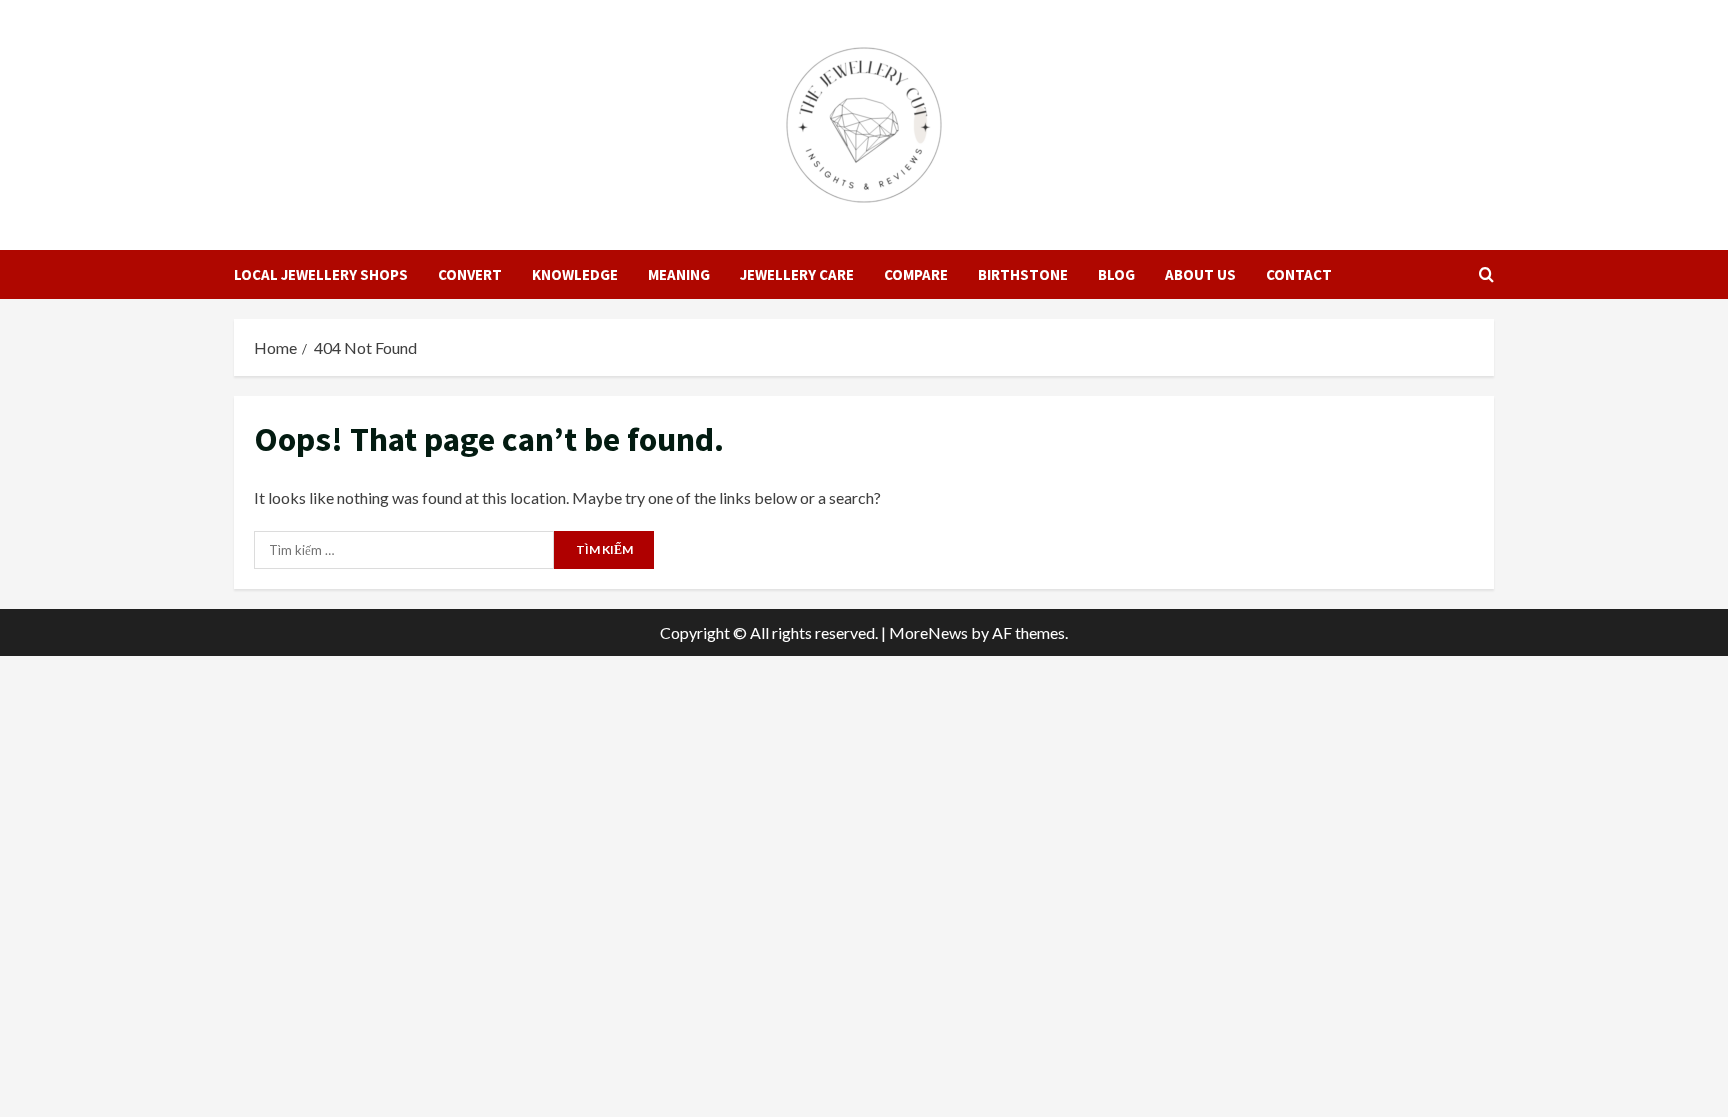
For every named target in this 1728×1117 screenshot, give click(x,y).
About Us (1200, 274)
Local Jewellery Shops (321, 274)
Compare (916, 274)
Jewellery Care (797, 274)
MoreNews (928, 632)
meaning (679, 274)
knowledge (575, 274)
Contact (1299, 274)
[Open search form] (1486, 274)
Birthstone (1023, 274)
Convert (470, 274)
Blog (1116, 274)
